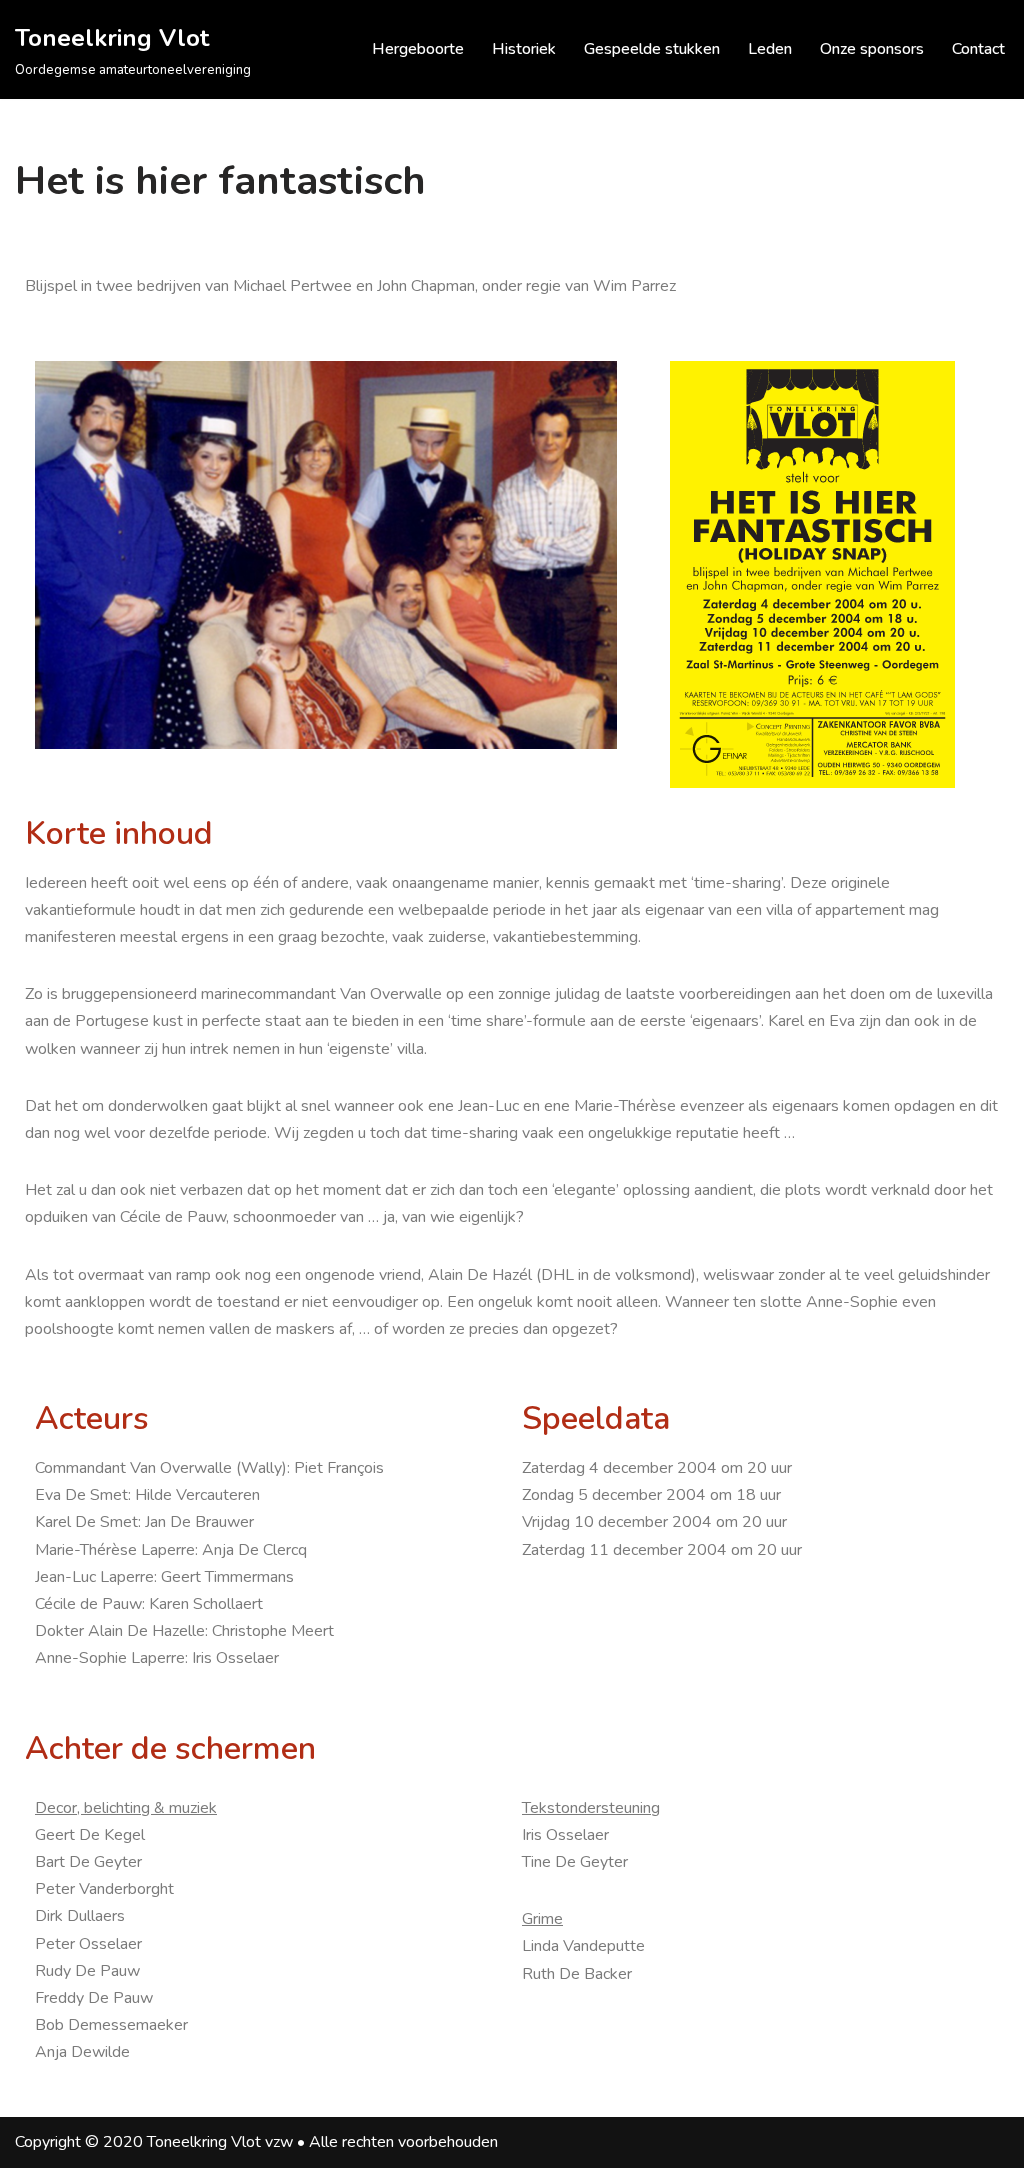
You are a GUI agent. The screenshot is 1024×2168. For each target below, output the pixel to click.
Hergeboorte (418, 49)
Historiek (524, 49)
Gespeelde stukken (652, 49)
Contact (978, 49)
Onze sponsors (872, 49)
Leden (770, 49)
